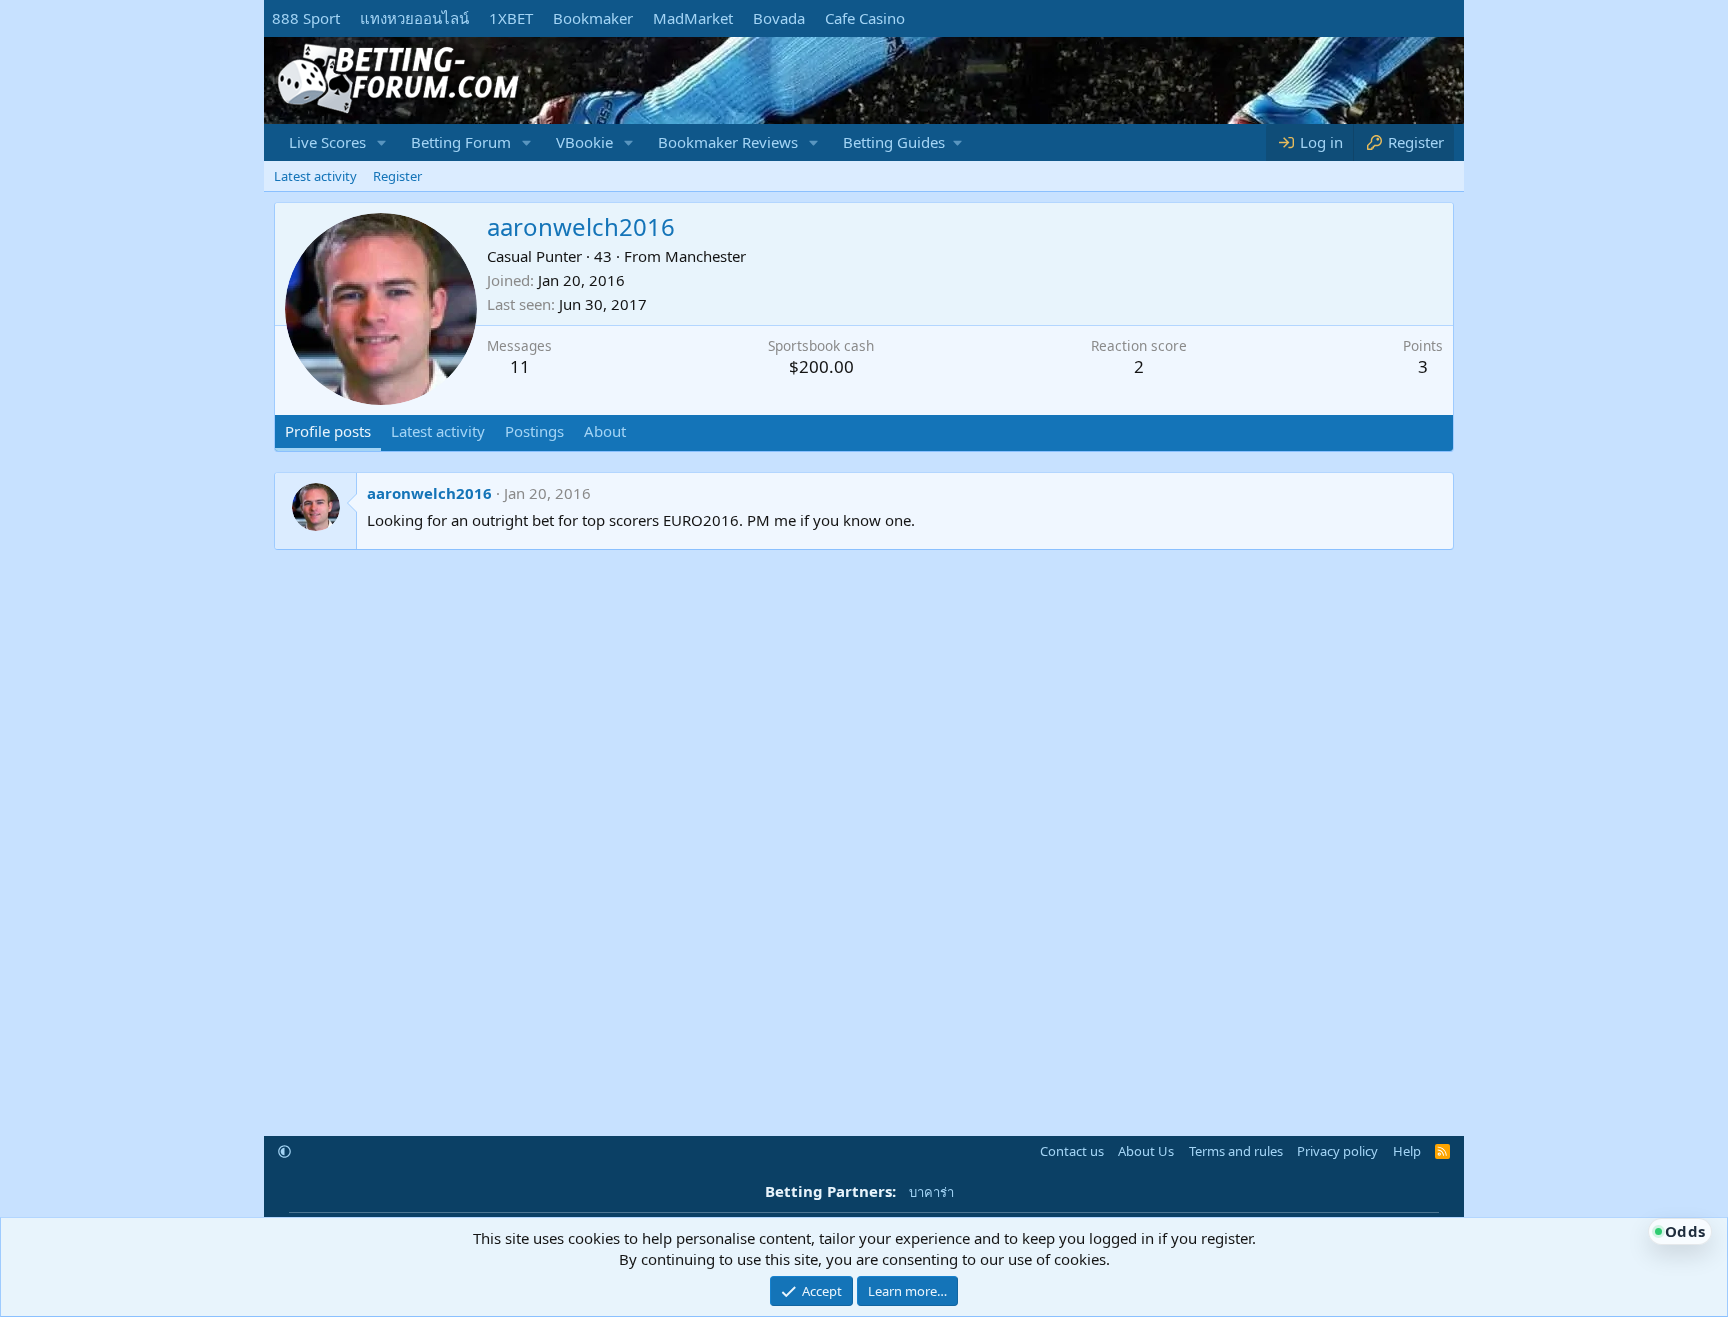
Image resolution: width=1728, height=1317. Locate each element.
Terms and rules (1236, 1151)
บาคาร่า (931, 1192)
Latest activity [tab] (438, 431)
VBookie (584, 142)
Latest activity (315, 176)
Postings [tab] (534, 431)
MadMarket (693, 18)
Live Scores (327, 142)
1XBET (511, 18)
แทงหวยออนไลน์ (414, 18)
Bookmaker (593, 18)
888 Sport (306, 18)
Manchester (705, 256)
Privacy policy (1337, 1151)
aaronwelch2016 (429, 493)
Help (1407, 1151)
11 (520, 366)
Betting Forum (461, 142)
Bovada (779, 18)
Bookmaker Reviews (728, 142)
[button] (382, 142)
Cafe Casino (865, 18)
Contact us (1072, 1151)
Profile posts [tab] (328, 431)
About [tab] (605, 431)
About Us (1146, 1151)
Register (397, 176)
